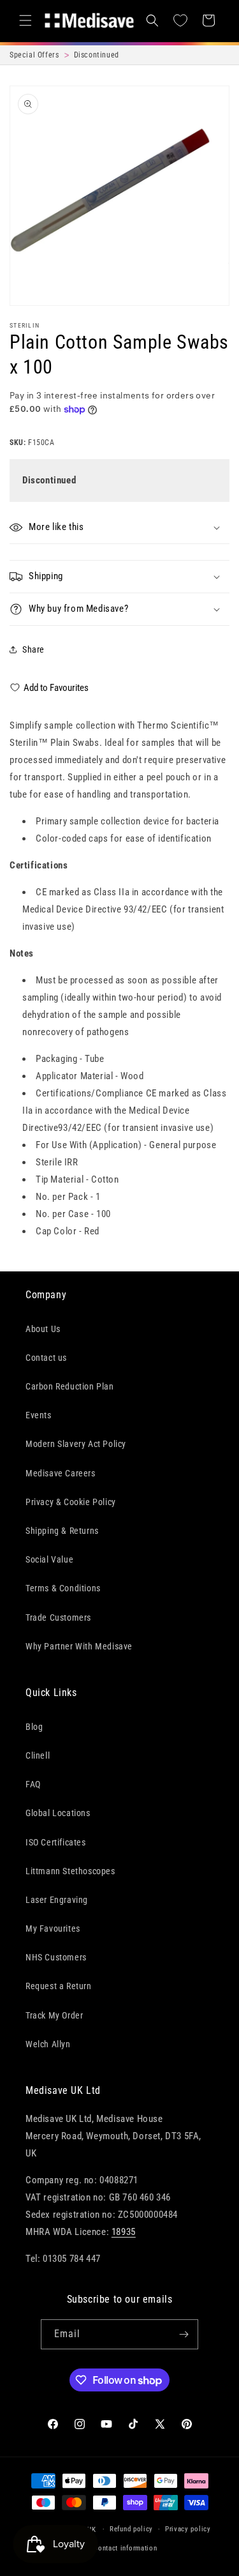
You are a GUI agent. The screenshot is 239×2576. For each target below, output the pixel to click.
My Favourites (53, 1928)
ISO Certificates (56, 1842)
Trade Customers (58, 1618)
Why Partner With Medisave (79, 1646)
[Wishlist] (180, 20)
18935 (124, 2232)
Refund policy (131, 2529)
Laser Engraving (57, 1900)
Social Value (49, 1559)
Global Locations (58, 1813)
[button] (25, 20)
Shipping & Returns (62, 1531)
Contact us (46, 1358)
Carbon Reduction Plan (70, 1386)
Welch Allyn (48, 2044)
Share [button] (33, 649)
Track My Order (54, 2015)
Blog (34, 1727)
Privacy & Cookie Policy (71, 1502)
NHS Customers (56, 1957)
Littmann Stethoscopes (70, 1871)
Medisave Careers (61, 1473)
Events (39, 1415)
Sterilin (25, 325)
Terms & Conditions (63, 1588)
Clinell (38, 1755)
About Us (43, 1329)
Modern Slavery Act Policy (76, 1444)
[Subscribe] (184, 2334)
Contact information (125, 2548)
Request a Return (59, 1986)
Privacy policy (188, 2529)
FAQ (33, 1784)
